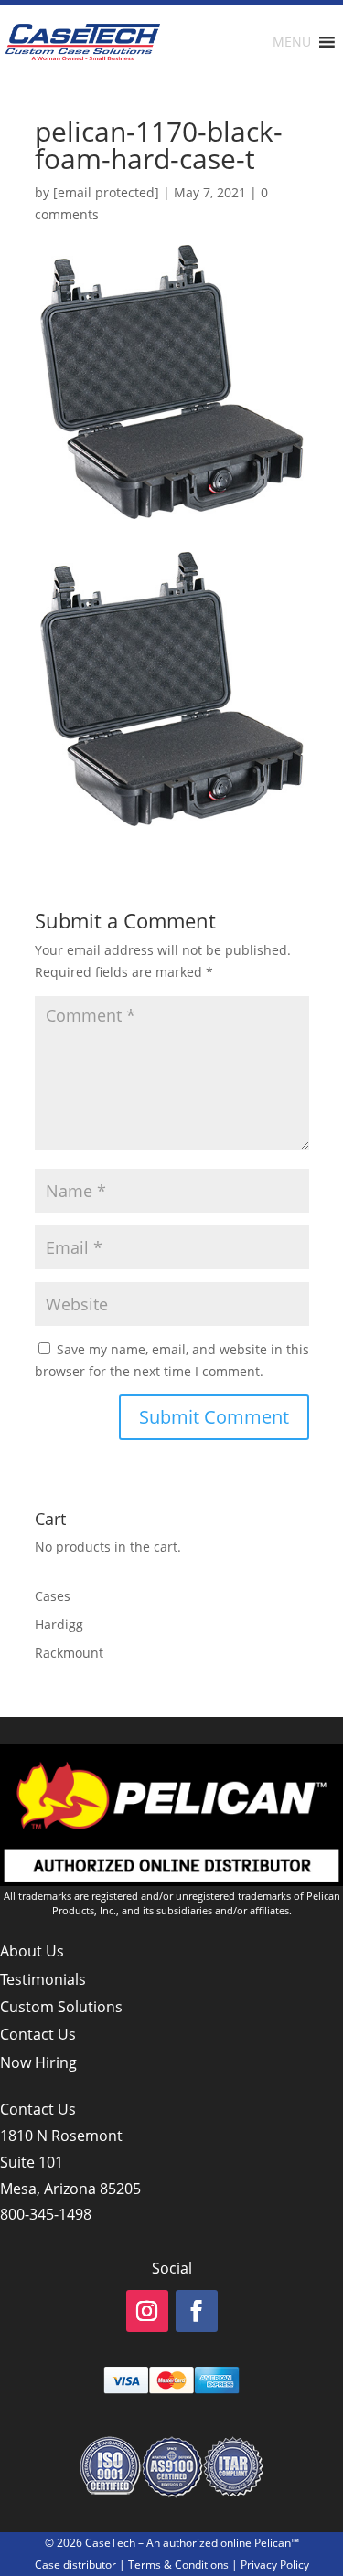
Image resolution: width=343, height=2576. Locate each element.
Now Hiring (38, 2062)
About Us (32, 1951)
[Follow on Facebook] (197, 2311)
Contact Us (38, 2034)
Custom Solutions (61, 2007)
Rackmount (69, 1653)
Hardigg (59, 1624)
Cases (53, 1596)
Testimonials (43, 1979)
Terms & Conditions (178, 2565)
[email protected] (106, 192)
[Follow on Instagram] (147, 2311)
